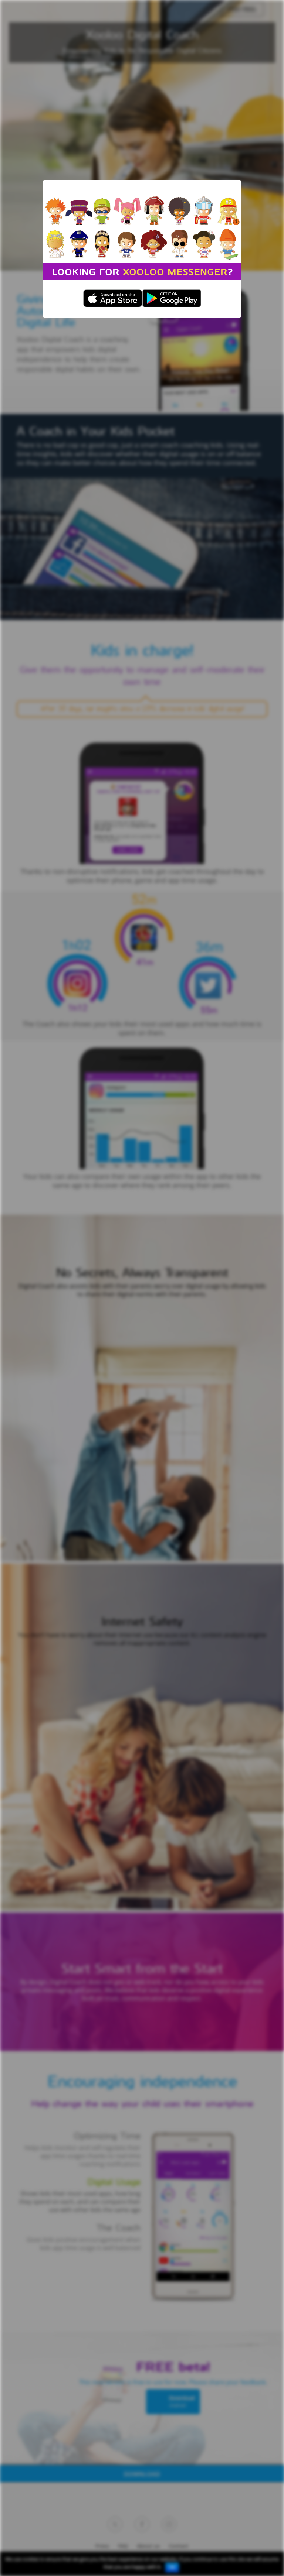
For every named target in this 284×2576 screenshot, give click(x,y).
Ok (172, 2568)
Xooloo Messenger (175, 271)
